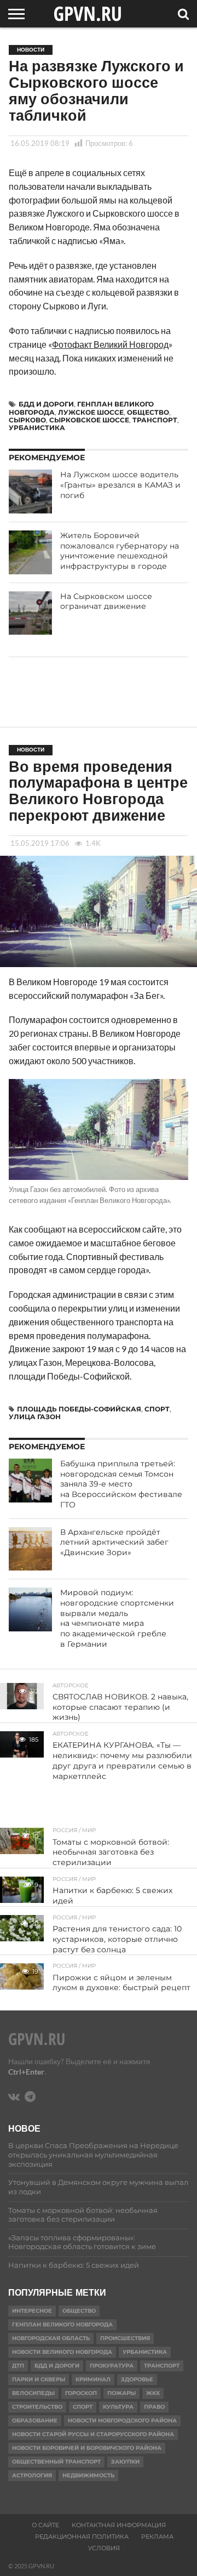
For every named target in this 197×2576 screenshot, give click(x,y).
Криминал (93, 2379)
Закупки (125, 2462)
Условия (104, 2548)
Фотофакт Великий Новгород (110, 344)
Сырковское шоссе (89, 420)
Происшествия (125, 2338)
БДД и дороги (46, 404)
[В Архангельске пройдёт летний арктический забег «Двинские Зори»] (31, 1549)
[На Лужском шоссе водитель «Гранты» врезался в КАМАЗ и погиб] (31, 492)
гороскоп (81, 2393)
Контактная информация (119, 2525)
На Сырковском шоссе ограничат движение (106, 601)
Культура (118, 2407)
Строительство (37, 2407)
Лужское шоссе (91, 412)
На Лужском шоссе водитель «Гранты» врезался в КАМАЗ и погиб (120, 485)
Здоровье (137, 2379)
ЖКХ (153, 2393)
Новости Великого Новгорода (62, 2352)
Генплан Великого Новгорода (62, 2324)
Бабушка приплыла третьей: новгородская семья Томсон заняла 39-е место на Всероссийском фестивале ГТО (121, 1484)
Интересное (32, 2311)
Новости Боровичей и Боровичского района (87, 2448)
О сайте (45, 2525)
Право (154, 2407)
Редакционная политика (82, 2537)
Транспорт (155, 420)
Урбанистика (37, 428)
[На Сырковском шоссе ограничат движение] (31, 613)
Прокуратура (112, 2366)
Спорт (157, 1409)
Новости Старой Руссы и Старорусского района (93, 2434)
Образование (35, 2420)
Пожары (121, 2393)
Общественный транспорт (56, 2462)
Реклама (157, 2537)
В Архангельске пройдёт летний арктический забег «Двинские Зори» (114, 1542)
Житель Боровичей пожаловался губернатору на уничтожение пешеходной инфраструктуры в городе (120, 551)
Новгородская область (51, 2338)
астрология (32, 2475)
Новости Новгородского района (122, 2420)
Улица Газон (35, 1417)
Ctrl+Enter (26, 2072)
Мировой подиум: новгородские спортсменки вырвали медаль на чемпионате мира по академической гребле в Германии (117, 1618)
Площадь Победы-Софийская (79, 1409)
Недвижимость (88, 2475)
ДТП (18, 2366)
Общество (148, 412)
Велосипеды (33, 2393)
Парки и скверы (39, 2379)
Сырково (27, 420)
